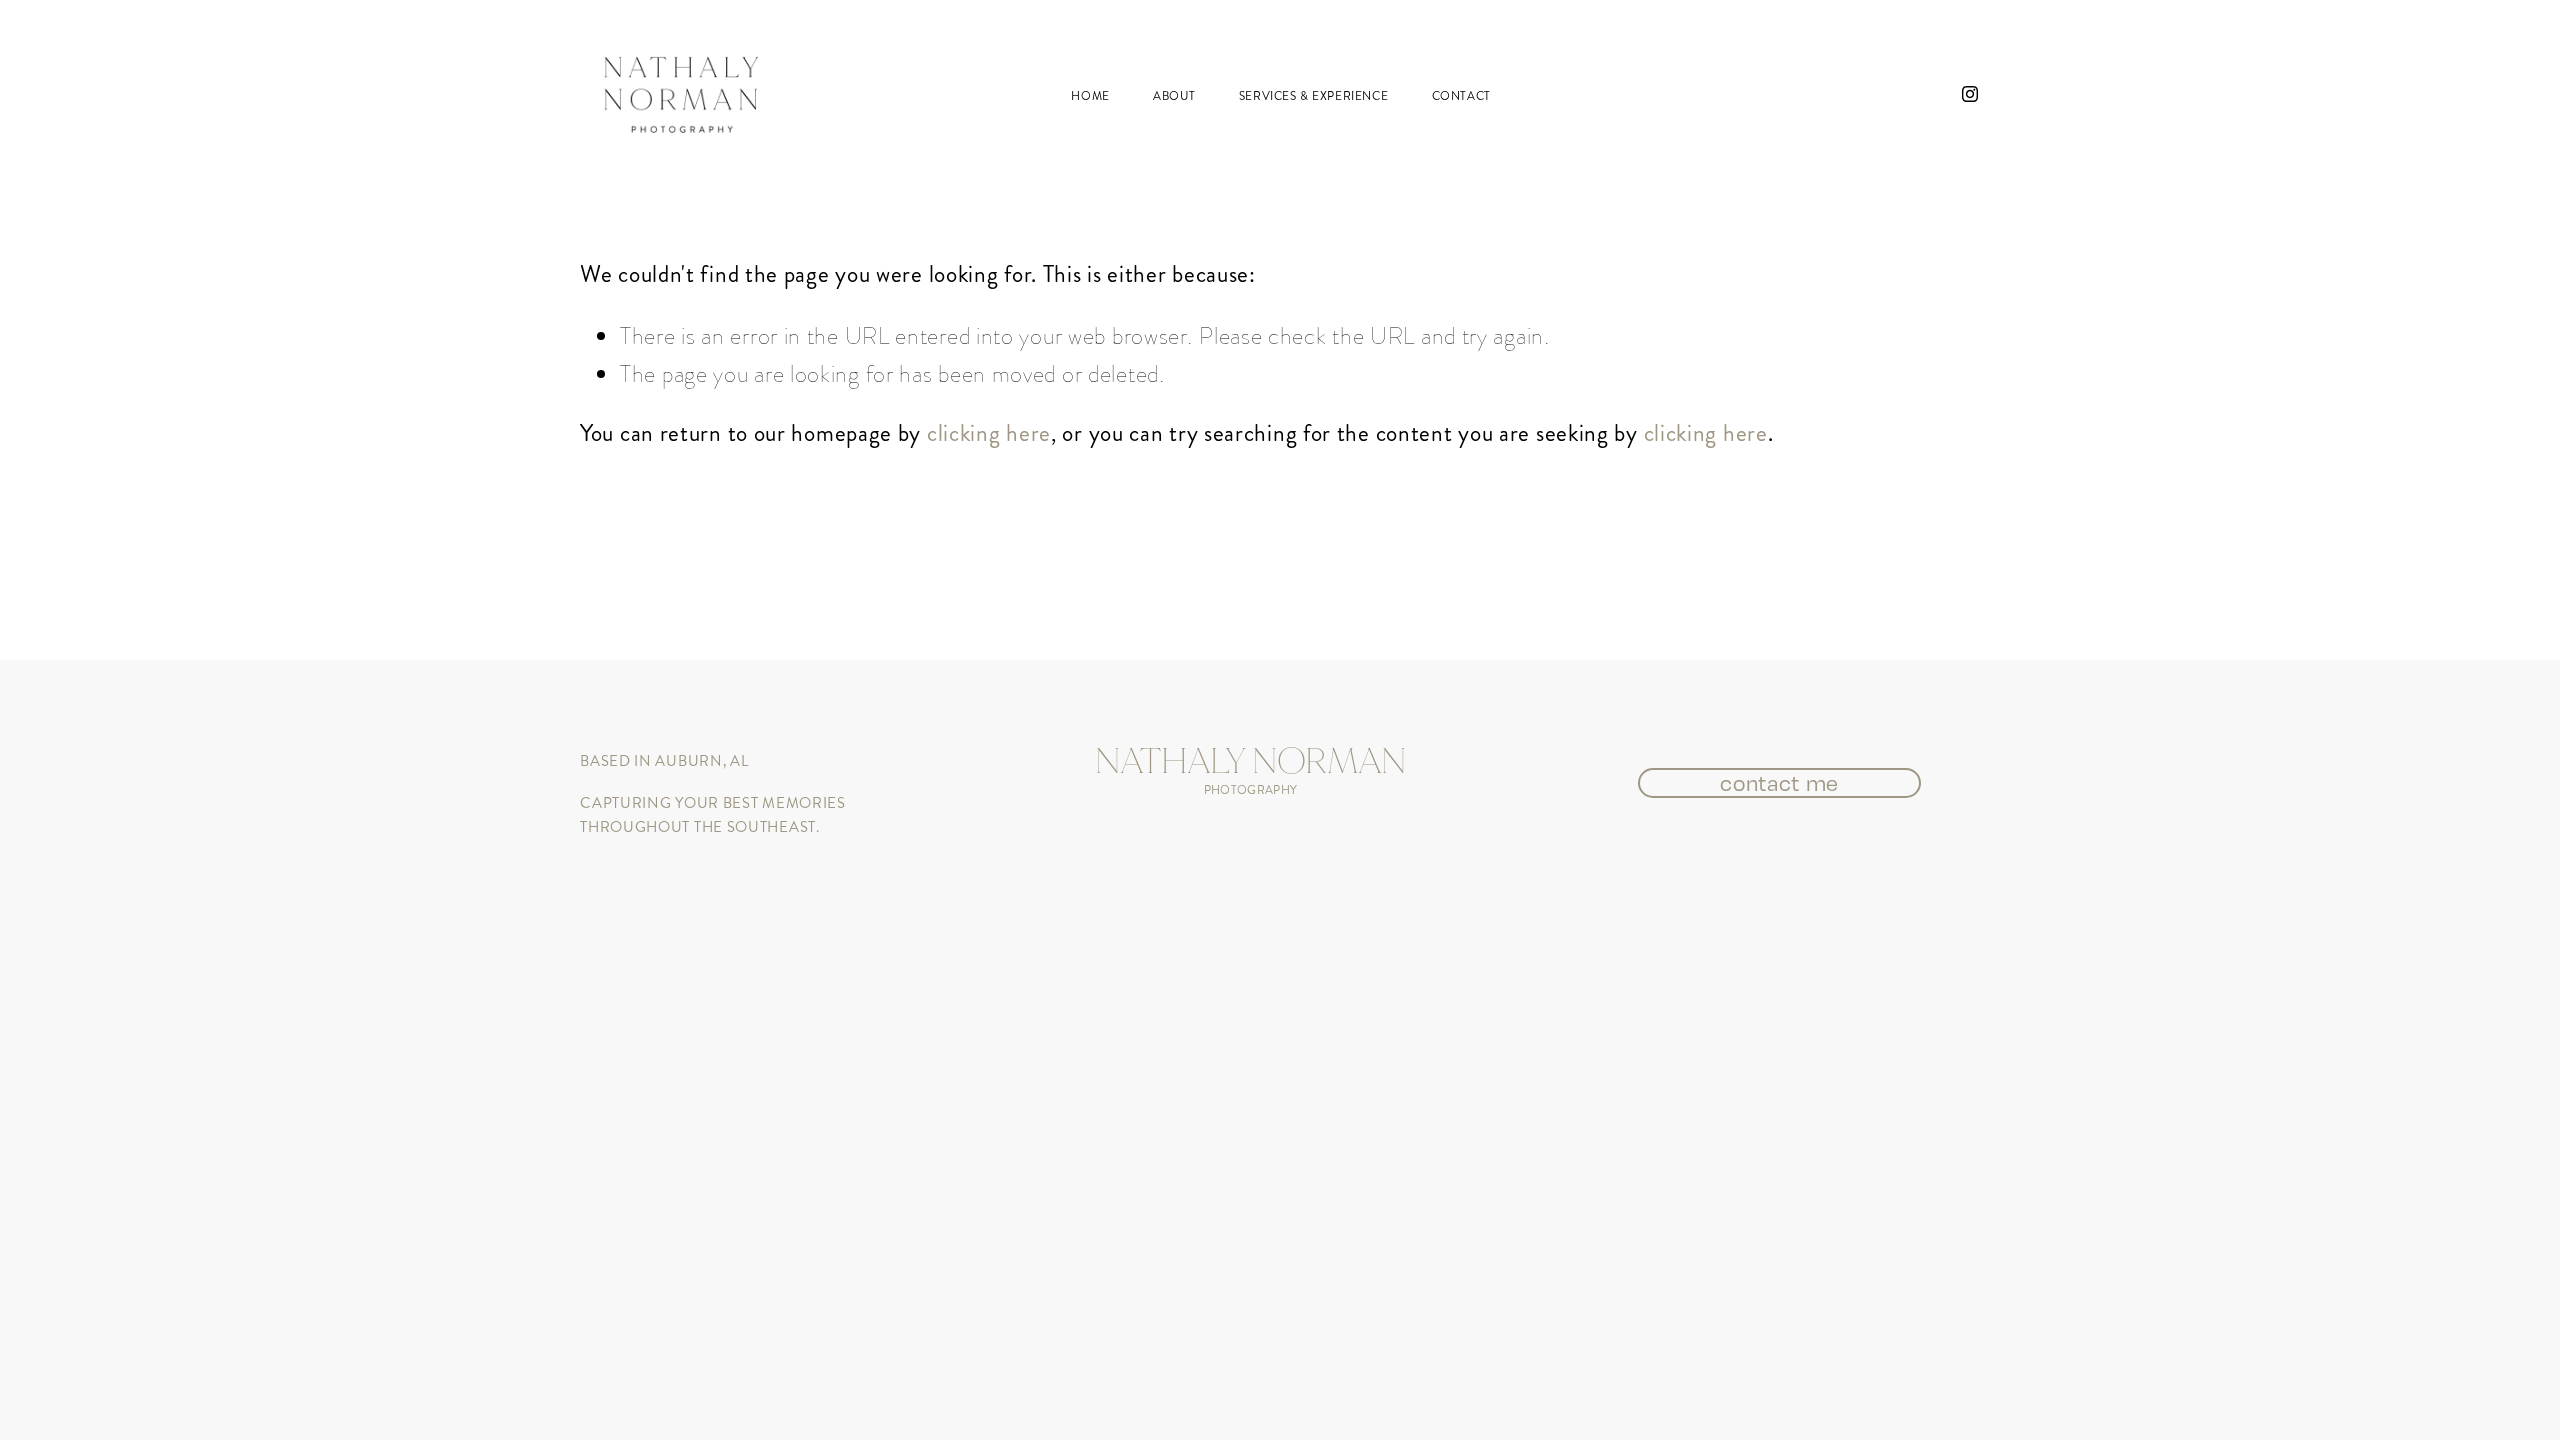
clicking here (989, 433)
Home (1090, 96)
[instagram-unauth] (1970, 94)
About (1174, 96)
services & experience (1313, 96)
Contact (1461, 96)
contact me (1779, 783)
